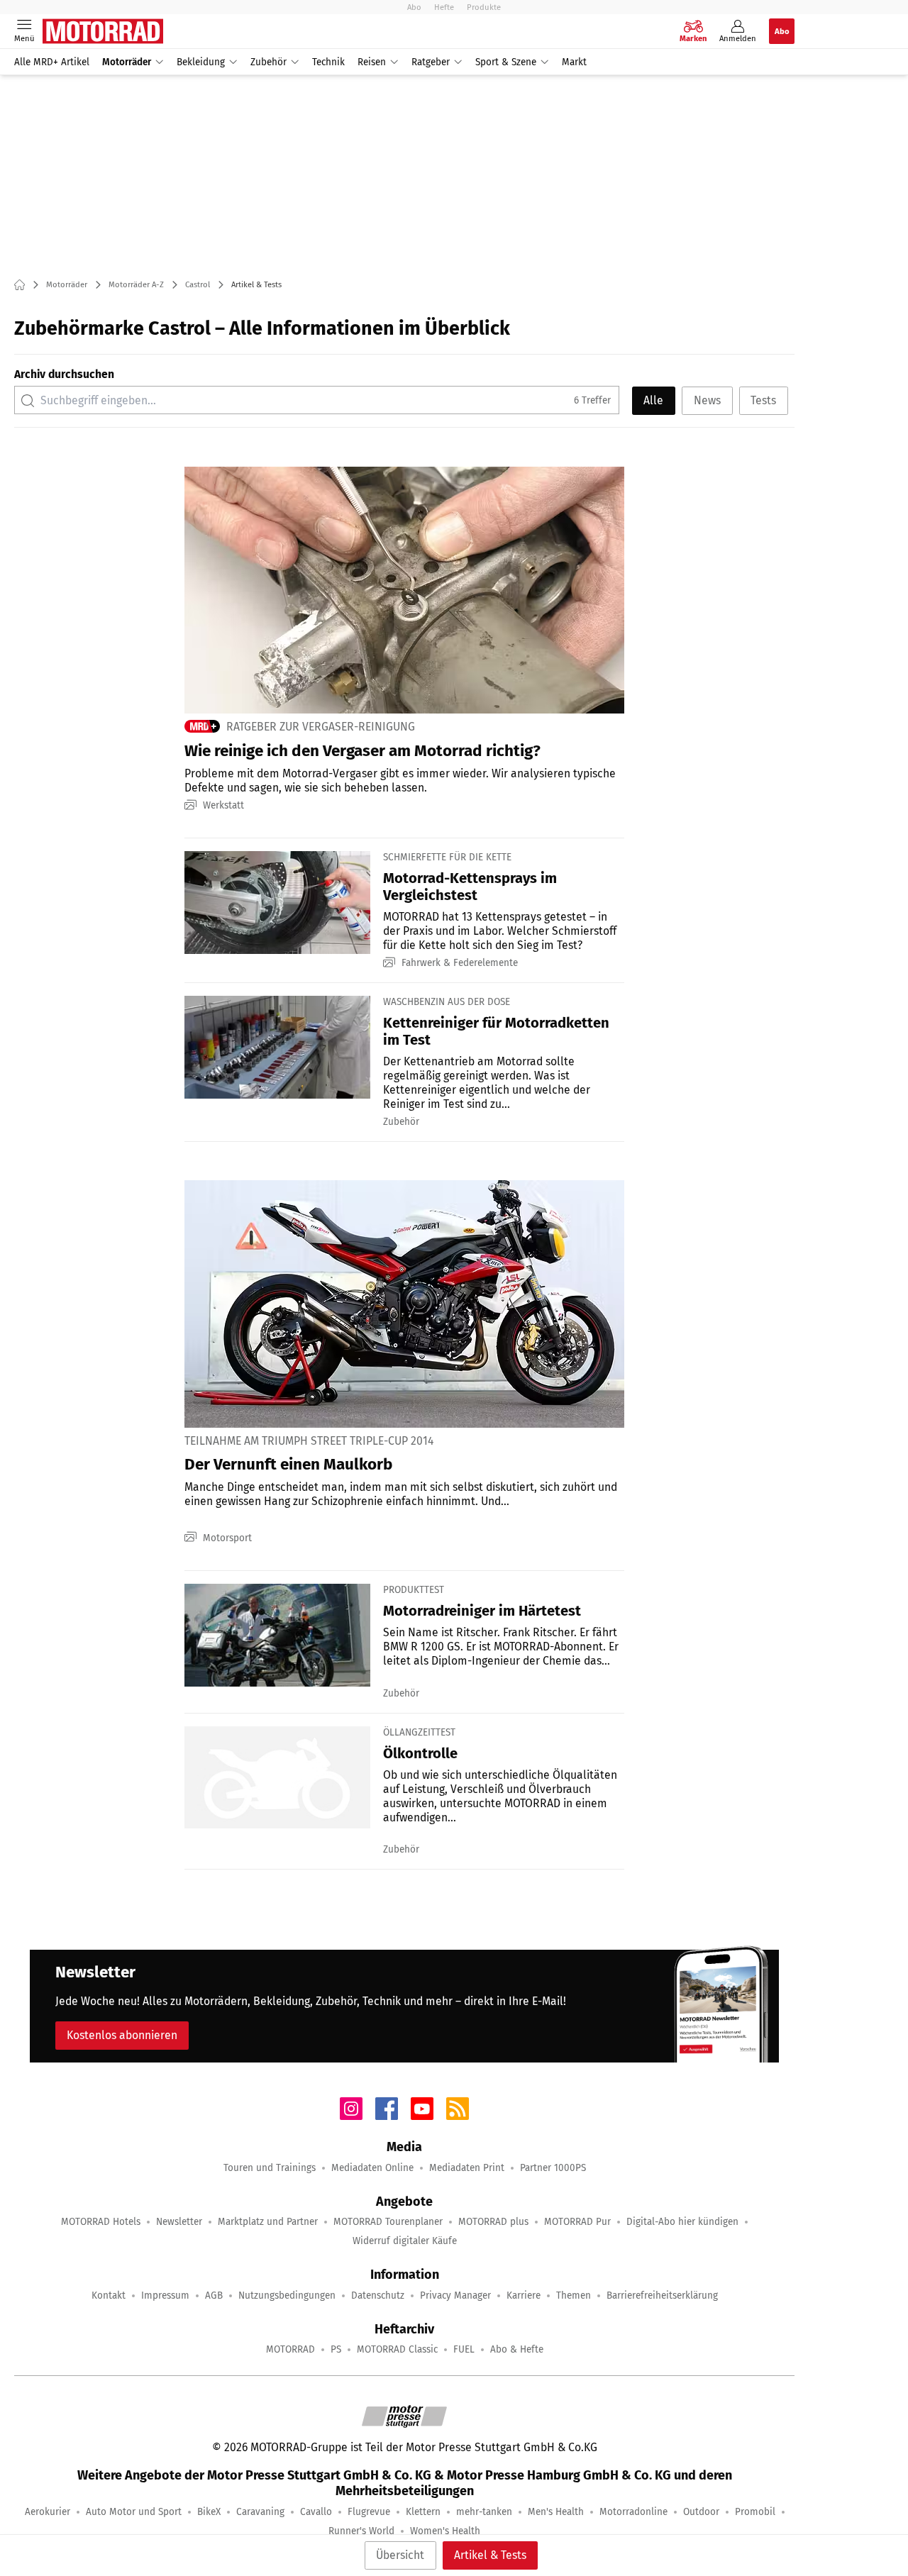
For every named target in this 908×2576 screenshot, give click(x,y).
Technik (328, 62)
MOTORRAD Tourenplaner (388, 2222)
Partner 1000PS (553, 2168)
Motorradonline (633, 2512)
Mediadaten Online (372, 2168)
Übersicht (400, 2555)
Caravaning (260, 2512)
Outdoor (701, 2512)
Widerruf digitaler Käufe (405, 2241)
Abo (414, 7)
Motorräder (127, 62)
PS (336, 2349)
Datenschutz (378, 2295)
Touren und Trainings (270, 2168)
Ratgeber (431, 62)
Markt (574, 62)
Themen (574, 2295)
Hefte (444, 7)
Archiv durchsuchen (64, 374)
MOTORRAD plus (493, 2222)
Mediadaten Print (467, 2168)
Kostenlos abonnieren (122, 2035)
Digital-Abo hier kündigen (682, 2222)
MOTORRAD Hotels (101, 2222)
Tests (763, 400)
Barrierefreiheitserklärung (662, 2295)
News (707, 400)
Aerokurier (48, 2512)
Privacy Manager (455, 2295)
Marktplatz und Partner (268, 2222)
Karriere (524, 2295)
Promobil (755, 2512)
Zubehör (268, 62)
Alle (653, 400)
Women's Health (445, 2531)
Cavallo (316, 2512)
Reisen (372, 62)
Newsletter (179, 2222)
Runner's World (361, 2531)
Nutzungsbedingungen (287, 2295)
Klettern (423, 2512)
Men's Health (556, 2512)
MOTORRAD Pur (577, 2222)
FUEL (464, 2349)
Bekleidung (201, 62)
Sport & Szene (506, 62)
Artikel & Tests (490, 2555)
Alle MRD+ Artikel (52, 62)
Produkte (484, 7)
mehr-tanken (484, 2512)
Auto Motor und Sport (134, 2512)
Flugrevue (369, 2512)
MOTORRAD (290, 2349)
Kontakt (109, 2295)
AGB (214, 2295)
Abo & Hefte (517, 2349)
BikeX (209, 2512)
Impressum (165, 2295)
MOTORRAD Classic (397, 2349)
